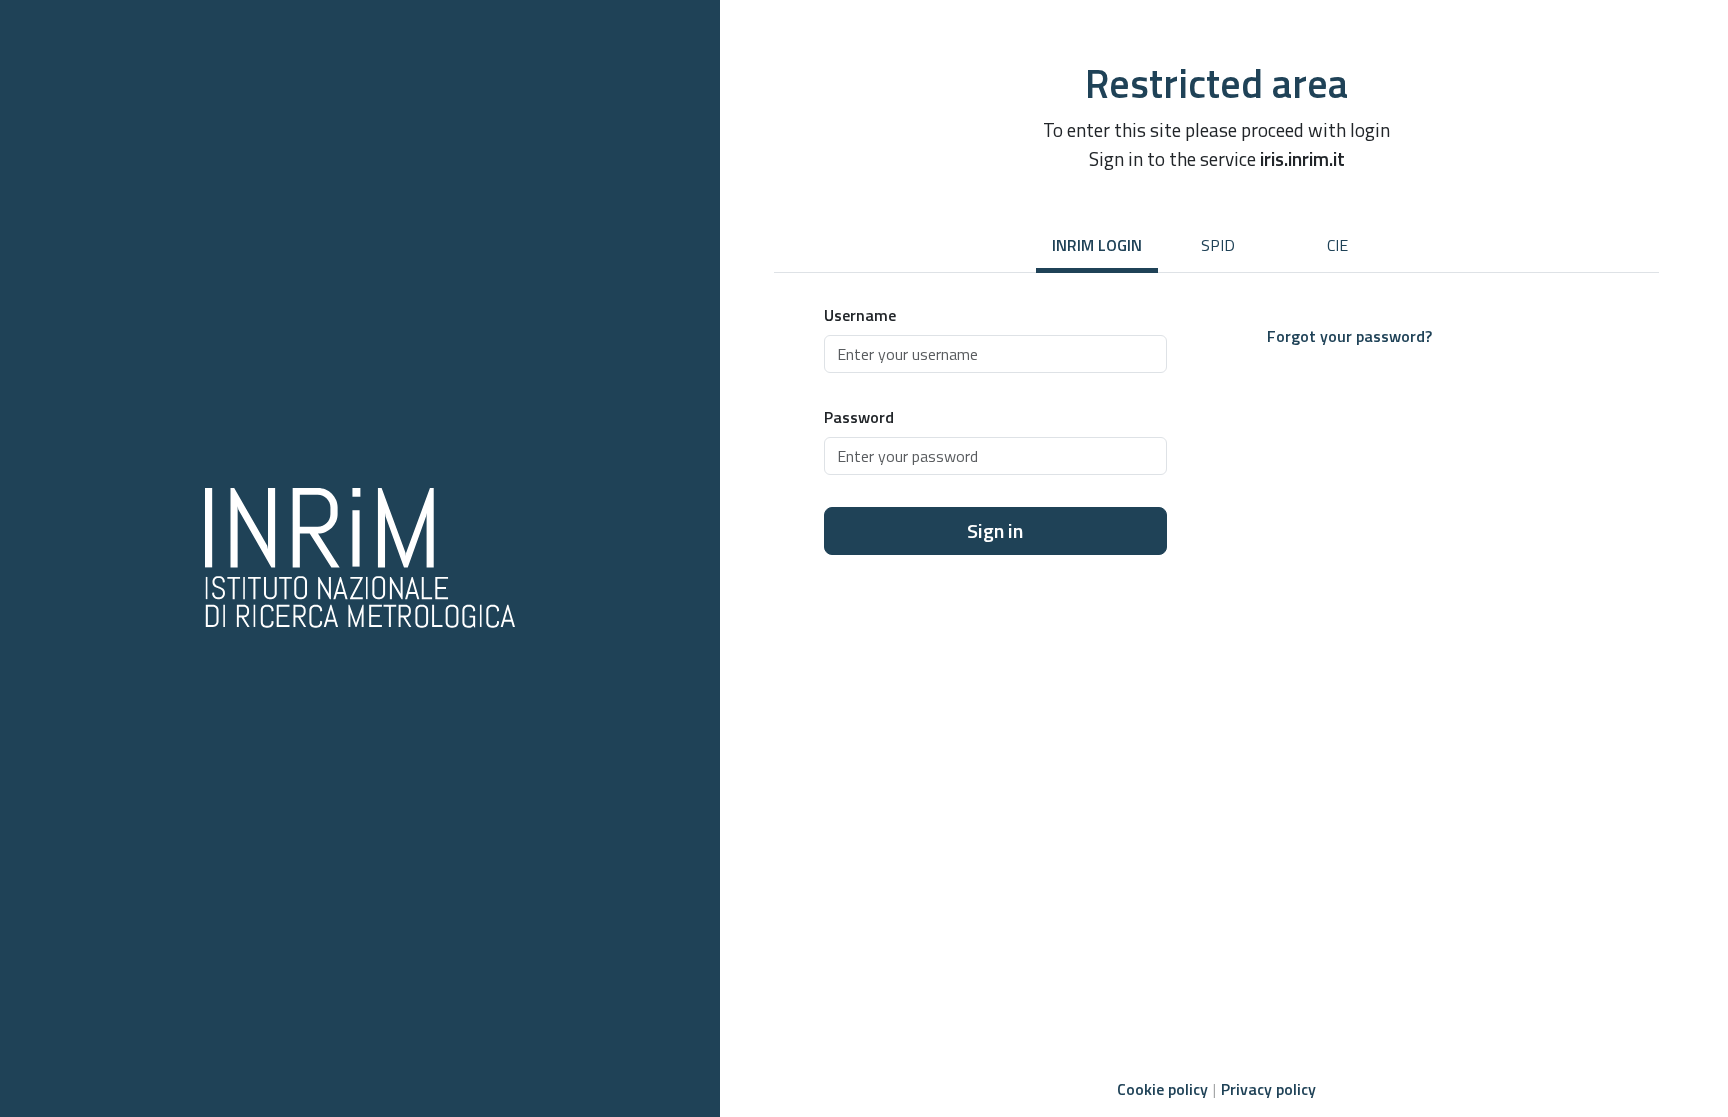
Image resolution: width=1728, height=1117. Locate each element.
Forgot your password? (1349, 336)
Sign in (995, 530)
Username (860, 315)
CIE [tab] (1337, 245)
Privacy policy (1268, 1089)
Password (859, 417)
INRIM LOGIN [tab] (1097, 245)
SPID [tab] (1218, 245)
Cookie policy (1162, 1089)
